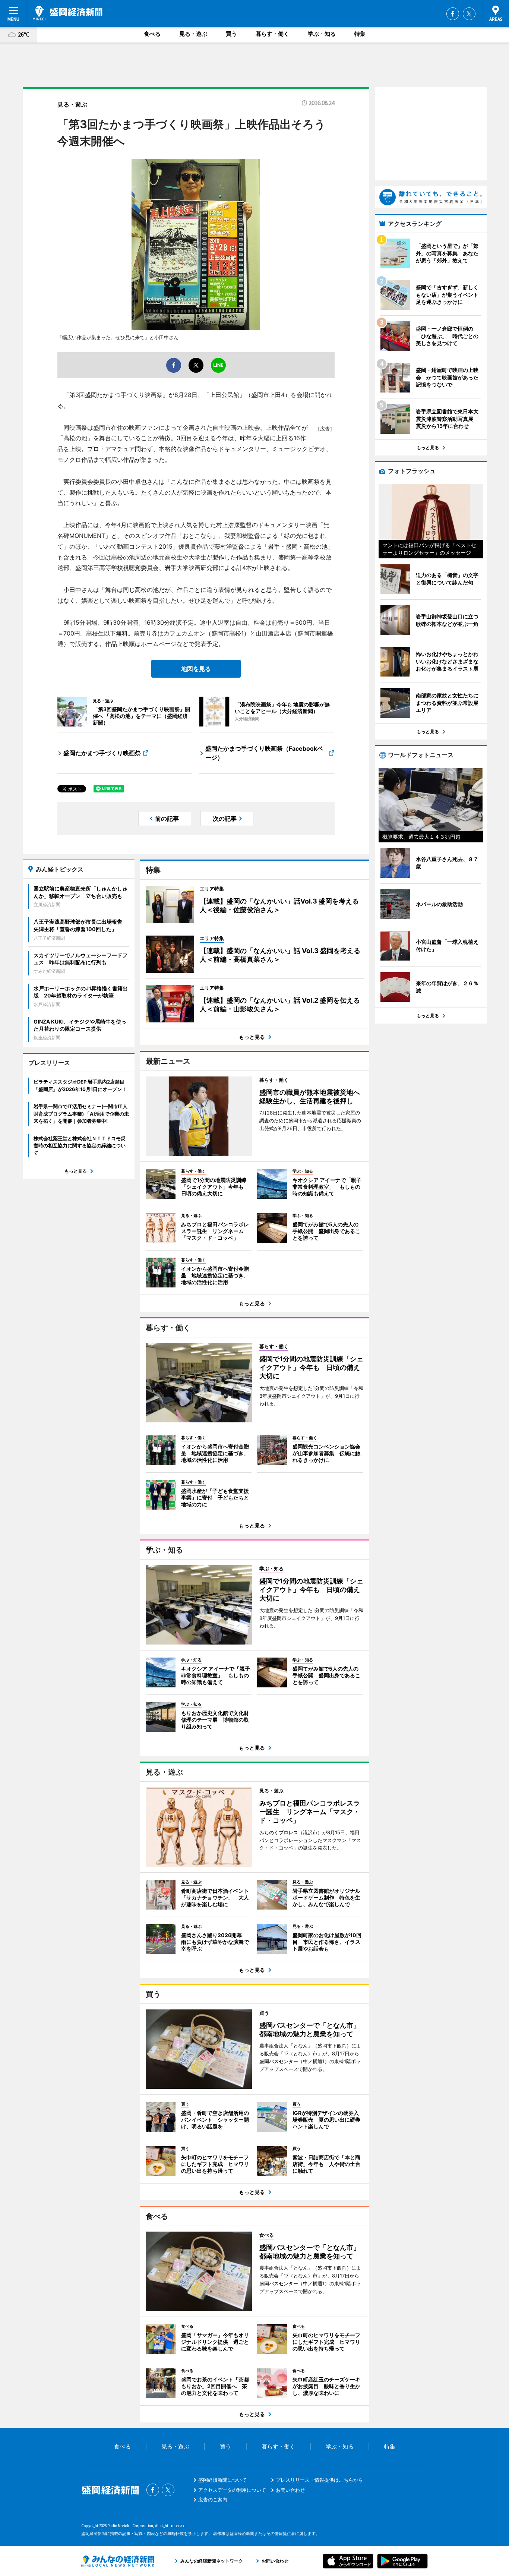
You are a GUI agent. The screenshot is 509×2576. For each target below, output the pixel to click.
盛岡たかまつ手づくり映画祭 (102, 753)
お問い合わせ (290, 2490)
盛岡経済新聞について (222, 2480)
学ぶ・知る (322, 34)
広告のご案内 (213, 2500)
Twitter (469, 14)
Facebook (453, 14)
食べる (152, 34)
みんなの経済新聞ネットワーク (118, 2561)
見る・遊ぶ (193, 34)
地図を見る (196, 669)
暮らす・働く (272, 34)
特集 (360, 34)
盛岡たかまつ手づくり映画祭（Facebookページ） (264, 753)
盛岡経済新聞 (68, 13)
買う (231, 34)
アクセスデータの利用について (232, 2490)
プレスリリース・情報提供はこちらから (319, 2480)
